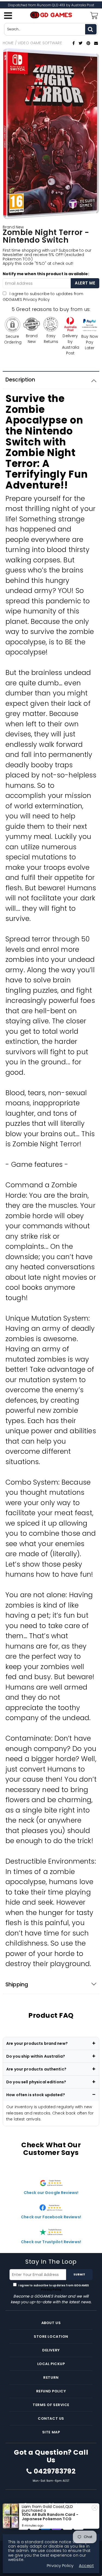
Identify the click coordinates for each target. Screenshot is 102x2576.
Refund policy (51, 2391)
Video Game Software (40, 43)
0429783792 (55, 2471)
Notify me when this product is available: (46, 274)
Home (8, 43)
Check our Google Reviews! (51, 2193)
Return (51, 2377)
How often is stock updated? (36, 2095)
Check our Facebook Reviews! (51, 2217)
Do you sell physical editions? (36, 2082)
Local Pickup (51, 2364)
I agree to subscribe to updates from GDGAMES (43, 297)
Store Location (51, 2336)
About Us (51, 2323)
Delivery (51, 2350)
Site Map (51, 2432)
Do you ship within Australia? (36, 2056)
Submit (79, 2274)
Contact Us (51, 2418)
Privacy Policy (36, 299)
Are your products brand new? (37, 2043)
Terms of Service (51, 2405)
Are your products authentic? (36, 2069)
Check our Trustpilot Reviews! (51, 2242)
